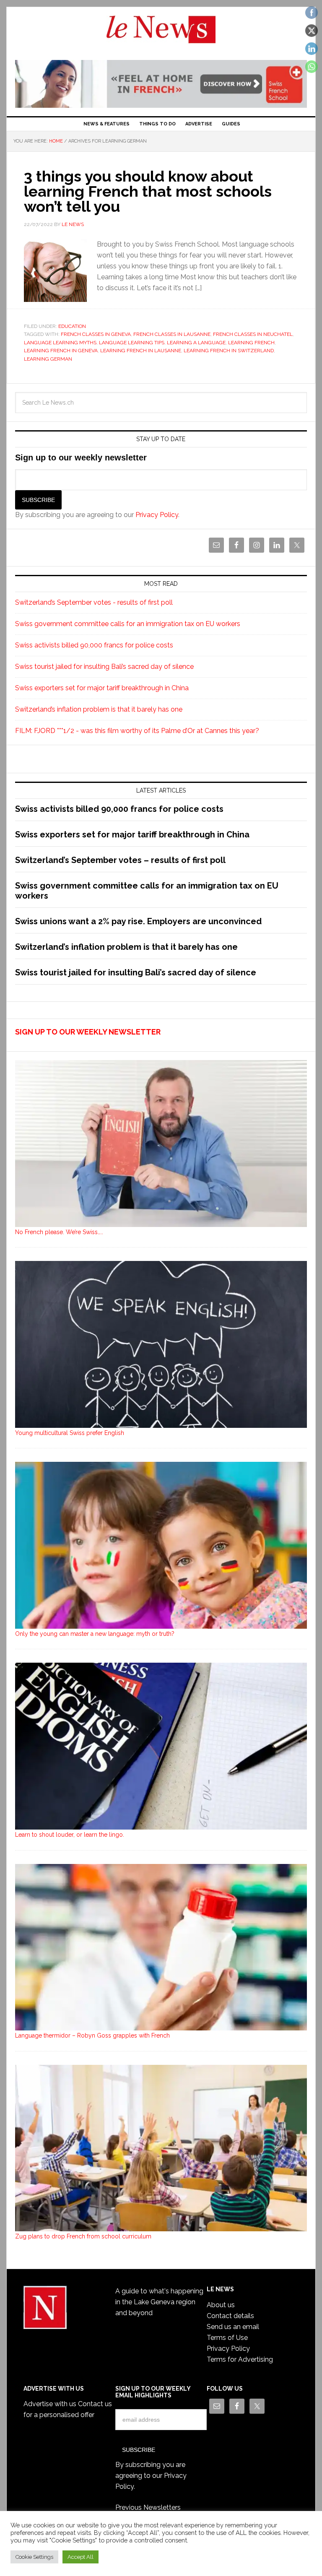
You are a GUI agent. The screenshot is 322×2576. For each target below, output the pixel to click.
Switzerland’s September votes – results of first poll (120, 860)
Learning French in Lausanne (141, 351)
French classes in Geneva (96, 334)
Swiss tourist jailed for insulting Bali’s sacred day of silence (104, 667)
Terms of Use (227, 2338)
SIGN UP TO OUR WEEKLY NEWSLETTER (88, 1032)
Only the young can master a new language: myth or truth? (95, 1634)
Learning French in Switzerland (229, 351)
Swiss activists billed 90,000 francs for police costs (94, 645)
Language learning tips (132, 343)
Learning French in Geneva (61, 351)
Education (72, 326)
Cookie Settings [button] (34, 2557)
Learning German (48, 359)
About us (221, 2305)
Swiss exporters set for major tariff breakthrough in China (102, 688)
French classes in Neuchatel (253, 334)
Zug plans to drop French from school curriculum (83, 2236)
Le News (161, 34)
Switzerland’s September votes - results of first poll (94, 602)
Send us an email (233, 2327)
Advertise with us (50, 2404)
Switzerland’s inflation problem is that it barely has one (99, 709)
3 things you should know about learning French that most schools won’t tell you (148, 191)
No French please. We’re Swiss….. (59, 1232)
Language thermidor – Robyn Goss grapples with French (92, 2035)
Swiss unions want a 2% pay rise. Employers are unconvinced (138, 921)
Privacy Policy (157, 515)
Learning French (251, 343)
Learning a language (196, 343)
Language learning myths (60, 343)
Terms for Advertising (240, 2359)
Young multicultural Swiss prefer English (70, 1433)
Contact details (230, 2316)
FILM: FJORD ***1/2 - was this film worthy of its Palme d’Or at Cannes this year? (137, 731)
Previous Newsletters (148, 2507)
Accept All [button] (80, 2557)
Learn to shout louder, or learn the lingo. (70, 1835)
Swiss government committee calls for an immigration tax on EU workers (128, 624)
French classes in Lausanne (172, 334)
